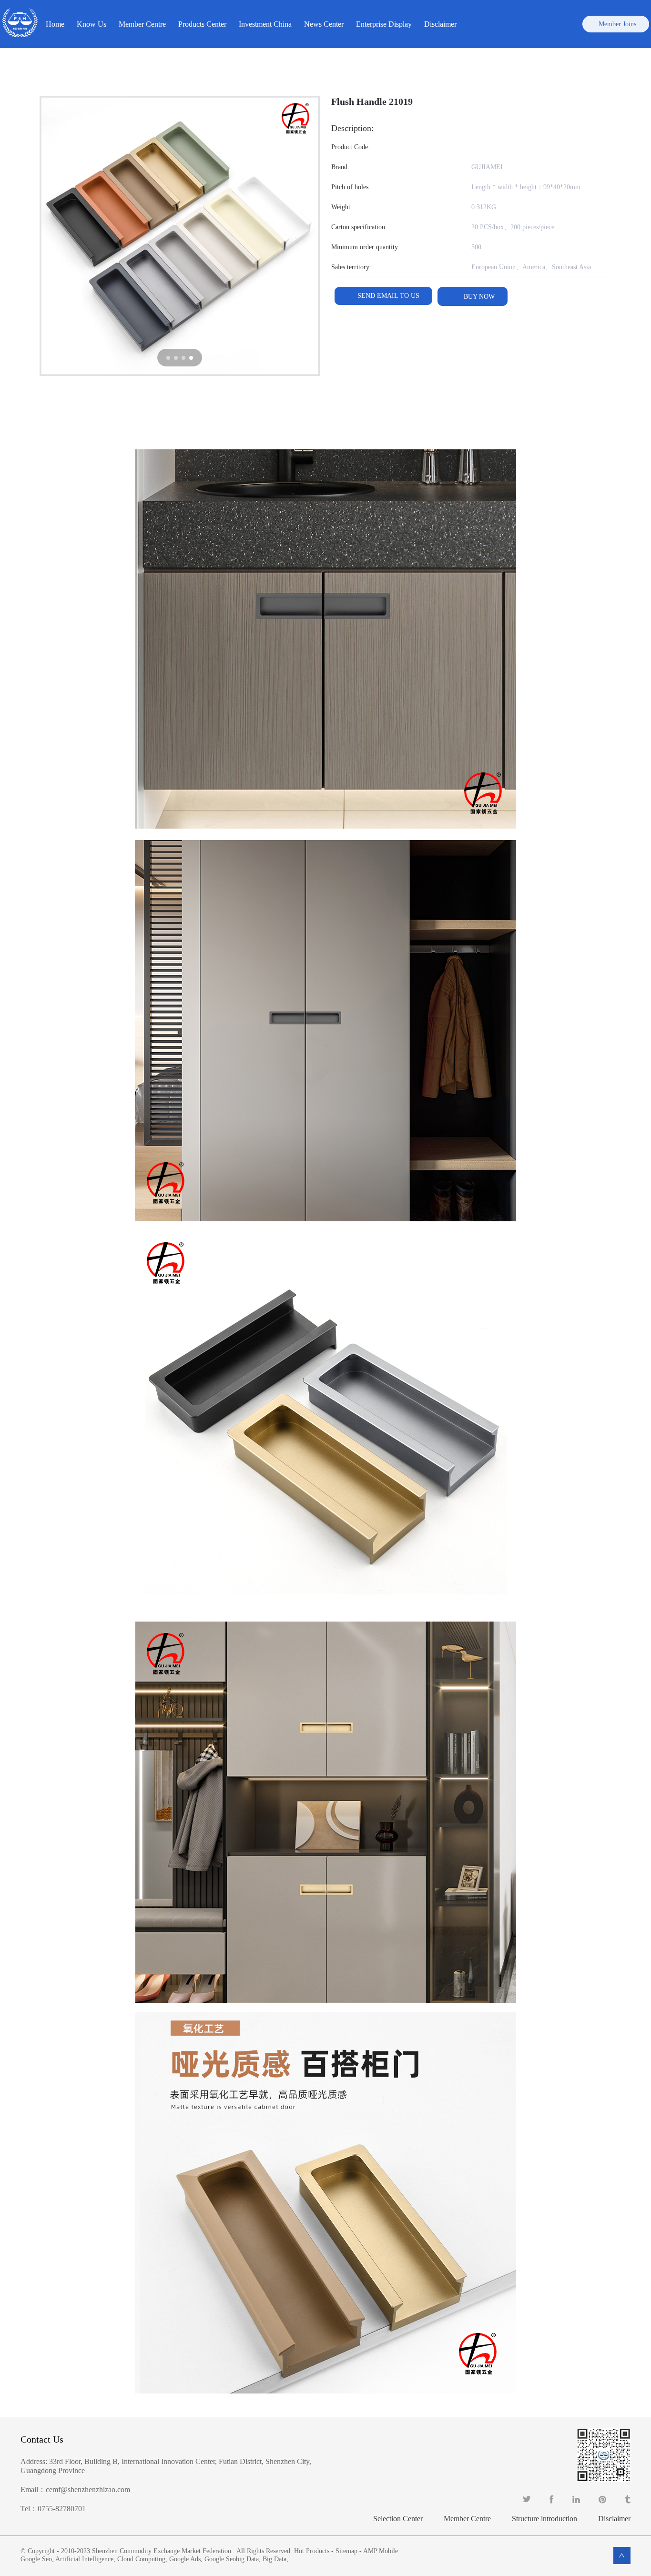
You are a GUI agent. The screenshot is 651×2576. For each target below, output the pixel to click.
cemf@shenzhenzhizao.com (88, 2490)
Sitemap (346, 2551)
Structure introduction (544, 2519)
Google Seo (36, 2559)
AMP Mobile (381, 2551)
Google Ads (185, 2559)
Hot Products (312, 2551)
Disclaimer (440, 24)
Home (55, 24)
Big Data (275, 2559)
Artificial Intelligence (84, 2559)
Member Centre (467, 2519)
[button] (168, 358)
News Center (324, 24)
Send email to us (388, 296)
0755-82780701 (62, 2509)
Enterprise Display (384, 24)
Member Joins (617, 24)
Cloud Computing (141, 2559)
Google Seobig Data (232, 2559)
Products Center (202, 24)
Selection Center (398, 2519)
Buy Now (478, 297)
